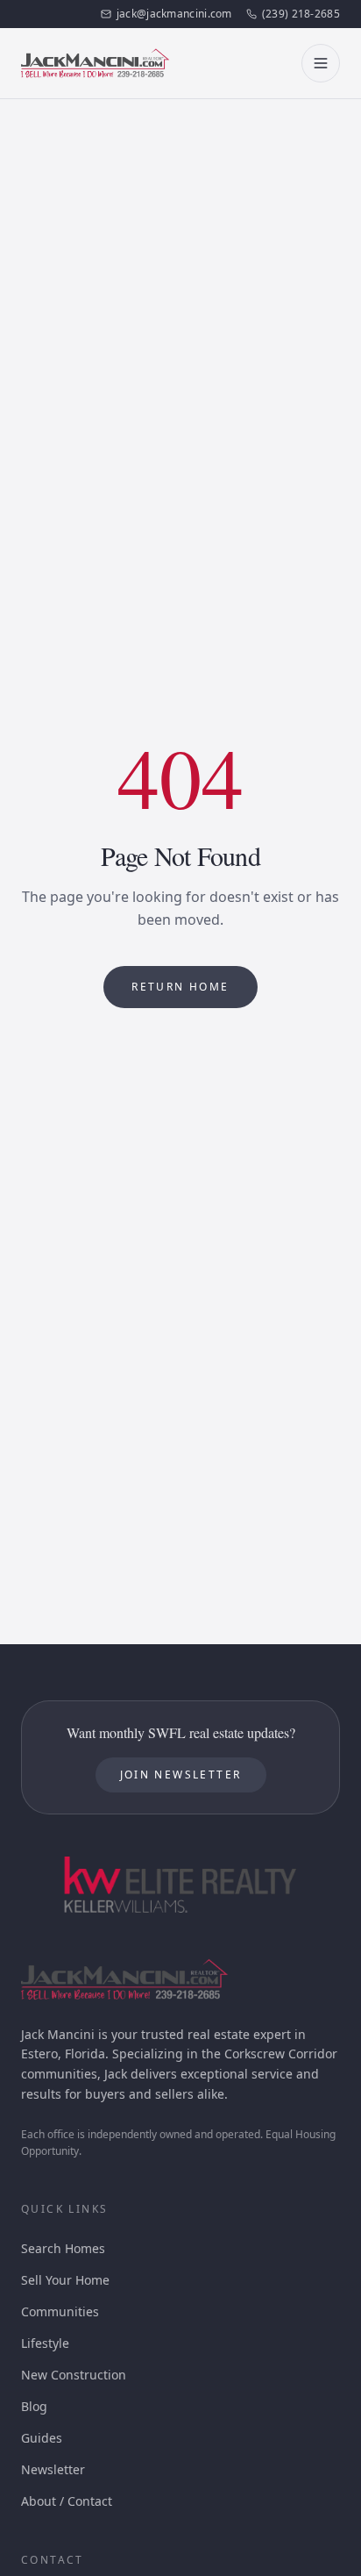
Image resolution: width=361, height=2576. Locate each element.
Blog (34, 2406)
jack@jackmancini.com (174, 14)
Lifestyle (45, 2343)
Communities (60, 2311)
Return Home (180, 987)
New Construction (74, 2375)
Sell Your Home (65, 2280)
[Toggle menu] (321, 63)
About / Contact (67, 2501)
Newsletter (53, 2469)
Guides (42, 2438)
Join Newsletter (181, 1775)
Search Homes (63, 2248)
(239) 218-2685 (301, 14)
